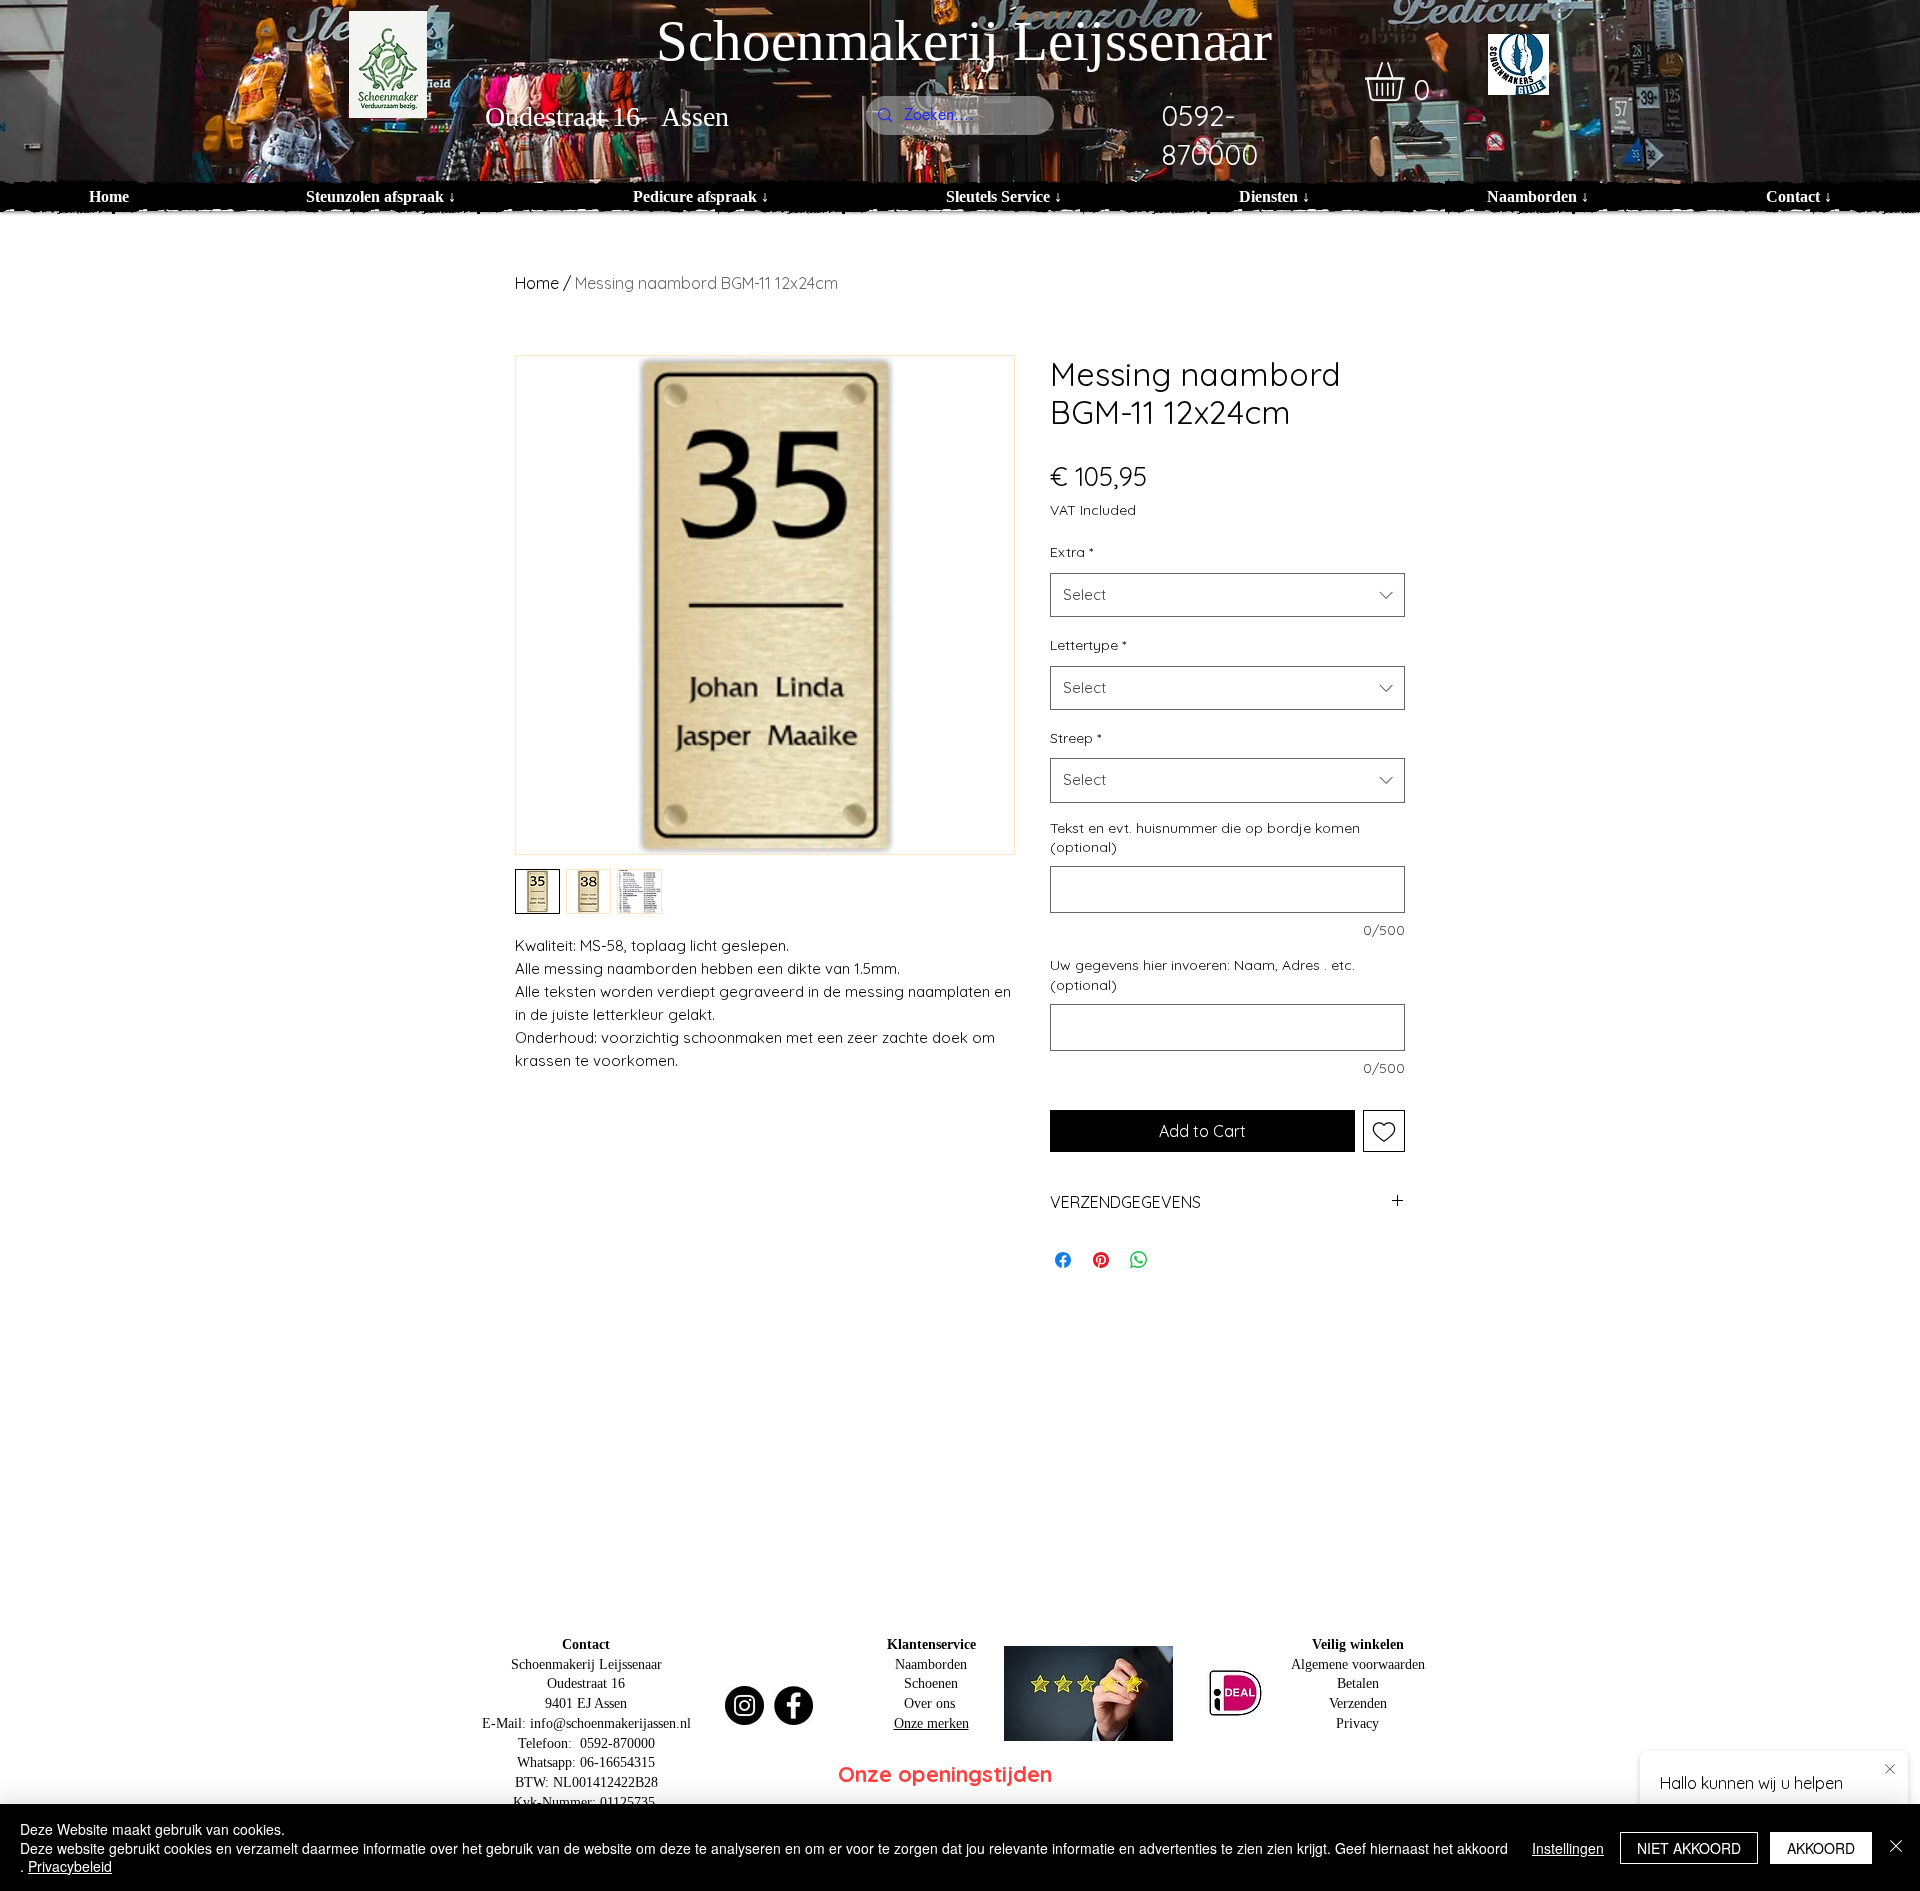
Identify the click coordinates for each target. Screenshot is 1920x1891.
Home (537, 283)
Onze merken (931, 1723)
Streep (1075, 738)
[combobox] (1227, 595)
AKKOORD (1821, 1848)
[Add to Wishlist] (1384, 1131)
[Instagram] (744, 1705)
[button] (1407, 81)
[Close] (1896, 1847)
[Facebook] (793, 1705)
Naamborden (931, 1664)
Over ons (929, 1703)
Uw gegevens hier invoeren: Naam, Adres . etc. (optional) (1202, 975)
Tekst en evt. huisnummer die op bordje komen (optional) (1205, 838)
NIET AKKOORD (1689, 1848)
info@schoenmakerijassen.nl (610, 1723)
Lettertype (1088, 645)
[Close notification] (1890, 1770)
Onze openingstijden (945, 1774)
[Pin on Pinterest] (1101, 1260)
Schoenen (931, 1683)
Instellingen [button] (1568, 1848)
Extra (1071, 552)
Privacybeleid (70, 1866)
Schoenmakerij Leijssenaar (964, 40)
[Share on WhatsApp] (1139, 1260)
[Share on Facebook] (1063, 1260)
